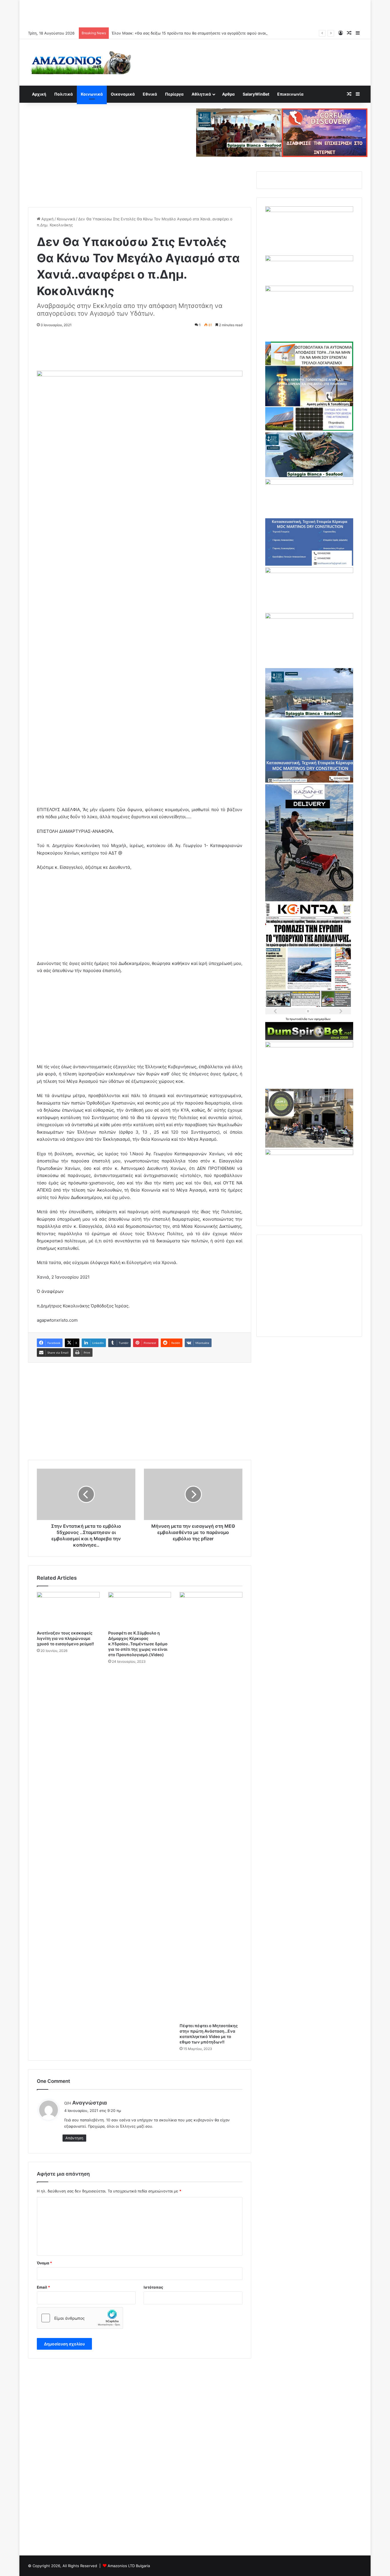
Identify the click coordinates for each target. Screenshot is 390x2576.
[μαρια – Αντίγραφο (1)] (309, 483)
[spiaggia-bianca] (239, 132)
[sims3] (309, 1146)
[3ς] (309, 1046)
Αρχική (39, 94)
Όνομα (44, 2263)
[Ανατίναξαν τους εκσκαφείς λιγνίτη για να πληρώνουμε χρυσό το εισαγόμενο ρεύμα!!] (68, 1610)
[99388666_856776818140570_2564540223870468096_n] (309, 900)
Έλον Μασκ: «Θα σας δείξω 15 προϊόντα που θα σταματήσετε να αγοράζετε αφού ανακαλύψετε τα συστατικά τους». (215, 33)
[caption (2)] (309, 476)
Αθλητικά (201, 94)
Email (43, 2287)
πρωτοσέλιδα (299, 1019)
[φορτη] (309, 290)
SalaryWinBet (256, 94)
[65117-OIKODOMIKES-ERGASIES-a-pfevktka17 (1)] (309, 781)
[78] (309, 429)
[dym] (309, 1039)
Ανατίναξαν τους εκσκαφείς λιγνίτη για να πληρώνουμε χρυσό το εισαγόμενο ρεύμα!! (65, 1638)
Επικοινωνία (290, 94)
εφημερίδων (322, 1019)
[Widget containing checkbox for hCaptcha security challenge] (80, 2318)
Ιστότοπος (153, 2287)
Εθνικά (150, 94)
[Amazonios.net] (81, 62)
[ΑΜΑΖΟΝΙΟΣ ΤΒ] (309, 211)
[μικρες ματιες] (309, 1154)
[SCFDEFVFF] (309, 564)
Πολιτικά (64, 94)
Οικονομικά (123, 94)
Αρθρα (228, 94)
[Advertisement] (195, 13)
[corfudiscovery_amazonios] (325, 132)
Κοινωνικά (92, 94)
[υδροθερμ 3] (309, 617)
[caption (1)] (309, 716)
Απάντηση (74, 2138)
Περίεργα (174, 94)
